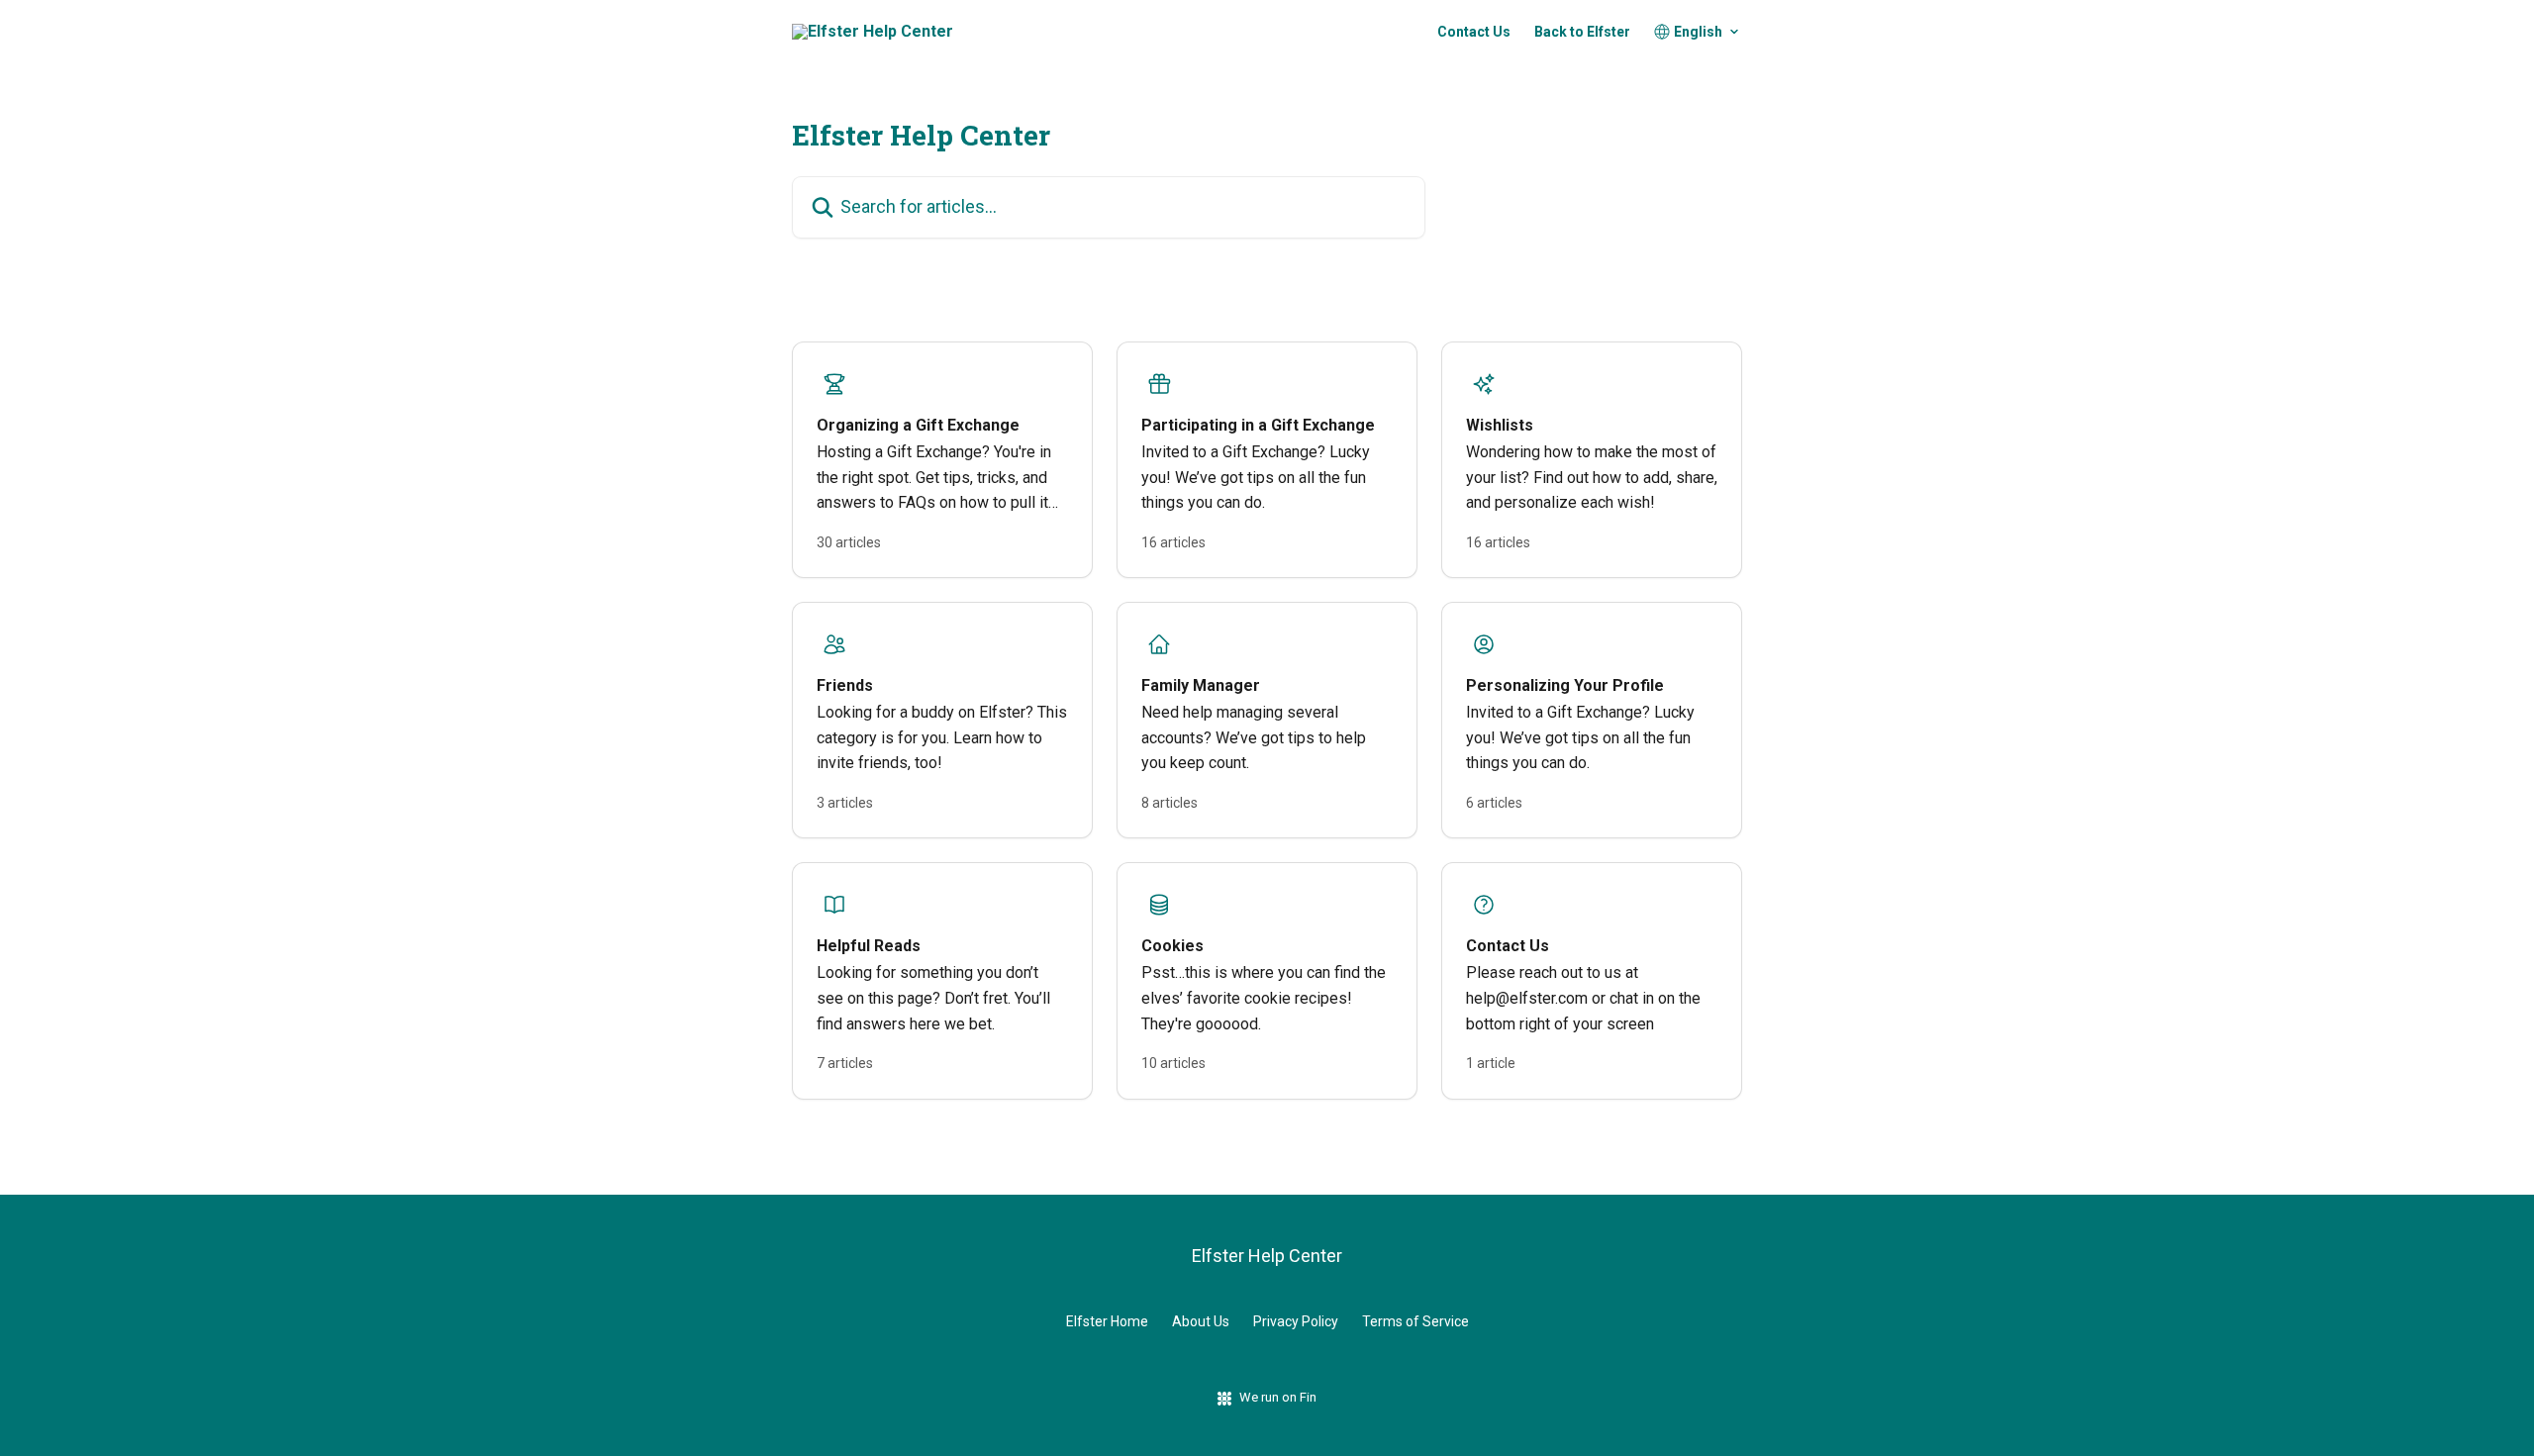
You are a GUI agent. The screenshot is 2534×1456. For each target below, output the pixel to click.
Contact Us (1474, 32)
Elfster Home (1107, 1321)
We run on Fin (1278, 1397)
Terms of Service (1415, 1321)
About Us (1201, 1321)
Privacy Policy (1296, 1321)
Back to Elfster (1582, 32)
